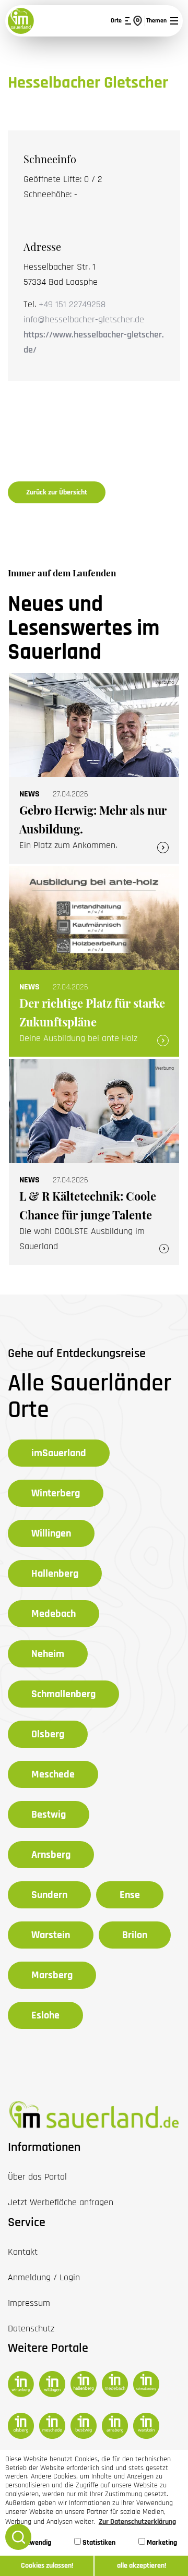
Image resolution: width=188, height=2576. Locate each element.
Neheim (48, 1654)
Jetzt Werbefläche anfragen (61, 2202)
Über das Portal (37, 2177)
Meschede (53, 1774)
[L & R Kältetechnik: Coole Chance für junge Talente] (94, 1162)
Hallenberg (55, 1574)
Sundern (49, 1895)
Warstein (51, 1935)
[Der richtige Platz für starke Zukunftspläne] (94, 961)
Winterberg (56, 1493)
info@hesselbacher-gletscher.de (84, 319)
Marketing (161, 2543)
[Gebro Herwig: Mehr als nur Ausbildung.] (94, 768)
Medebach (54, 1614)
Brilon (135, 1935)
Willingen (51, 1533)
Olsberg (48, 1734)
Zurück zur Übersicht (57, 492)
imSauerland (59, 1453)
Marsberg (52, 1975)
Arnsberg (51, 1855)
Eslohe (45, 2015)
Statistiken (98, 2543)
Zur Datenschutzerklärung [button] (137, 2522)
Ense (130, 1895)
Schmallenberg (63, 1694)
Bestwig (49, 1815)
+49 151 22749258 (72, 304)
